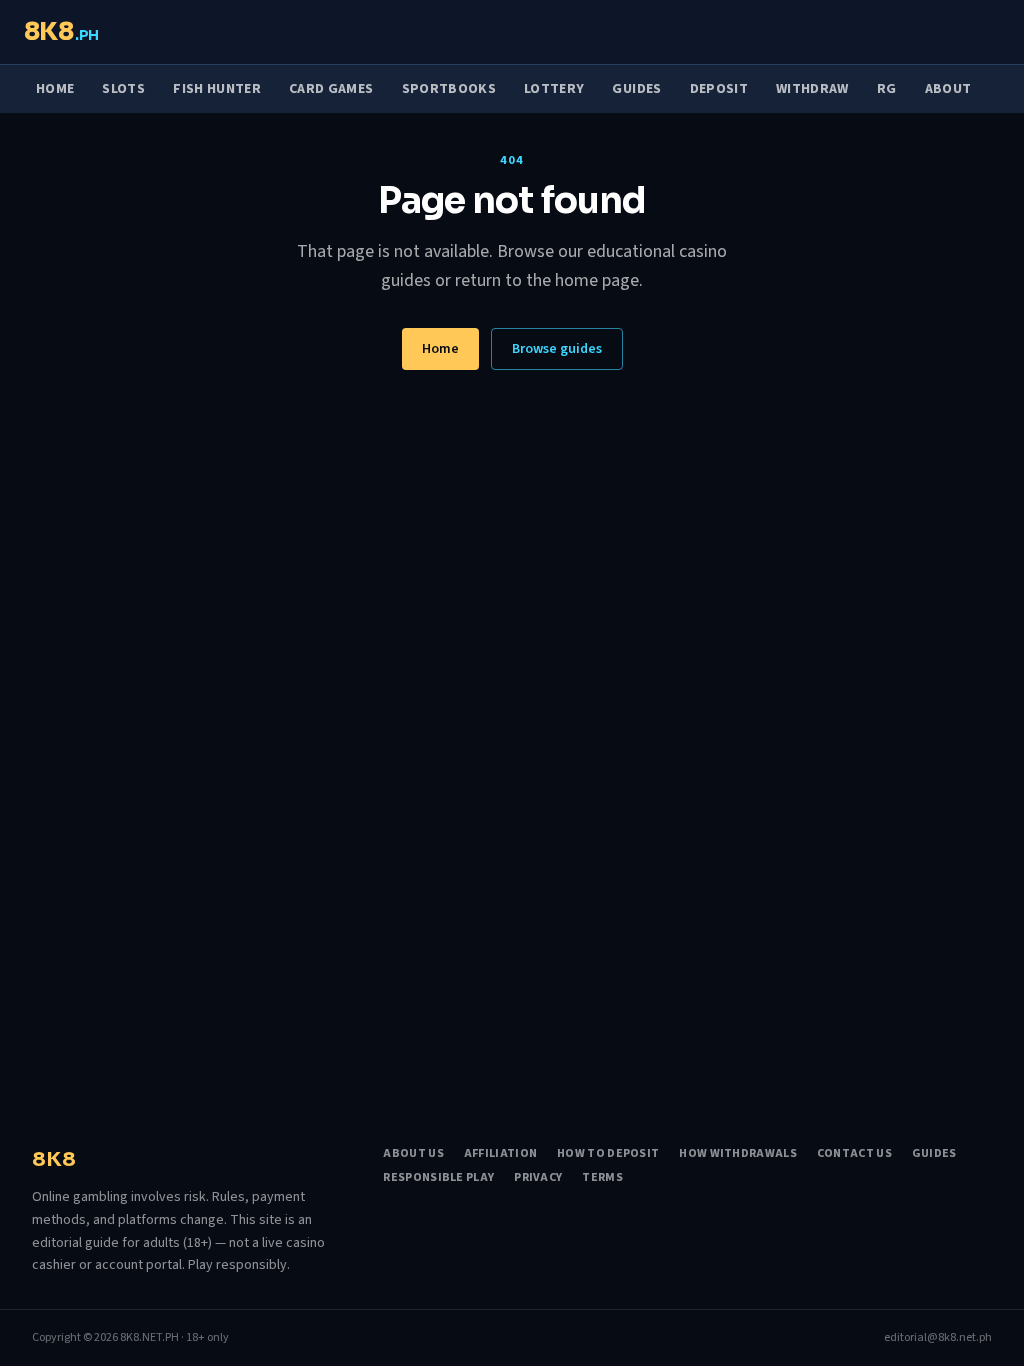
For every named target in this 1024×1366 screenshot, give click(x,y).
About (948, 89)
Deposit (719, 89)
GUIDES (934, 1154)
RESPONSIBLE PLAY (438, 1178)
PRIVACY (538, 1178)
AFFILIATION (500, 1154)
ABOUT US (413, 1154)
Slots (123, 89)
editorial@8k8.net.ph (938, 1338)
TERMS (602, 1178)
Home (55, 89)
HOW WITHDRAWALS (738, 1154)
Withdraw (812, 89)
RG (887, 89)
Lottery (554, 89)
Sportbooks (449, 89)
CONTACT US (854, 1154)
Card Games (331, 89)
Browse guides (557, 349)
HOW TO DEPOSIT (608, 1154)
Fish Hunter (217, 89)
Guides (636, 89)
